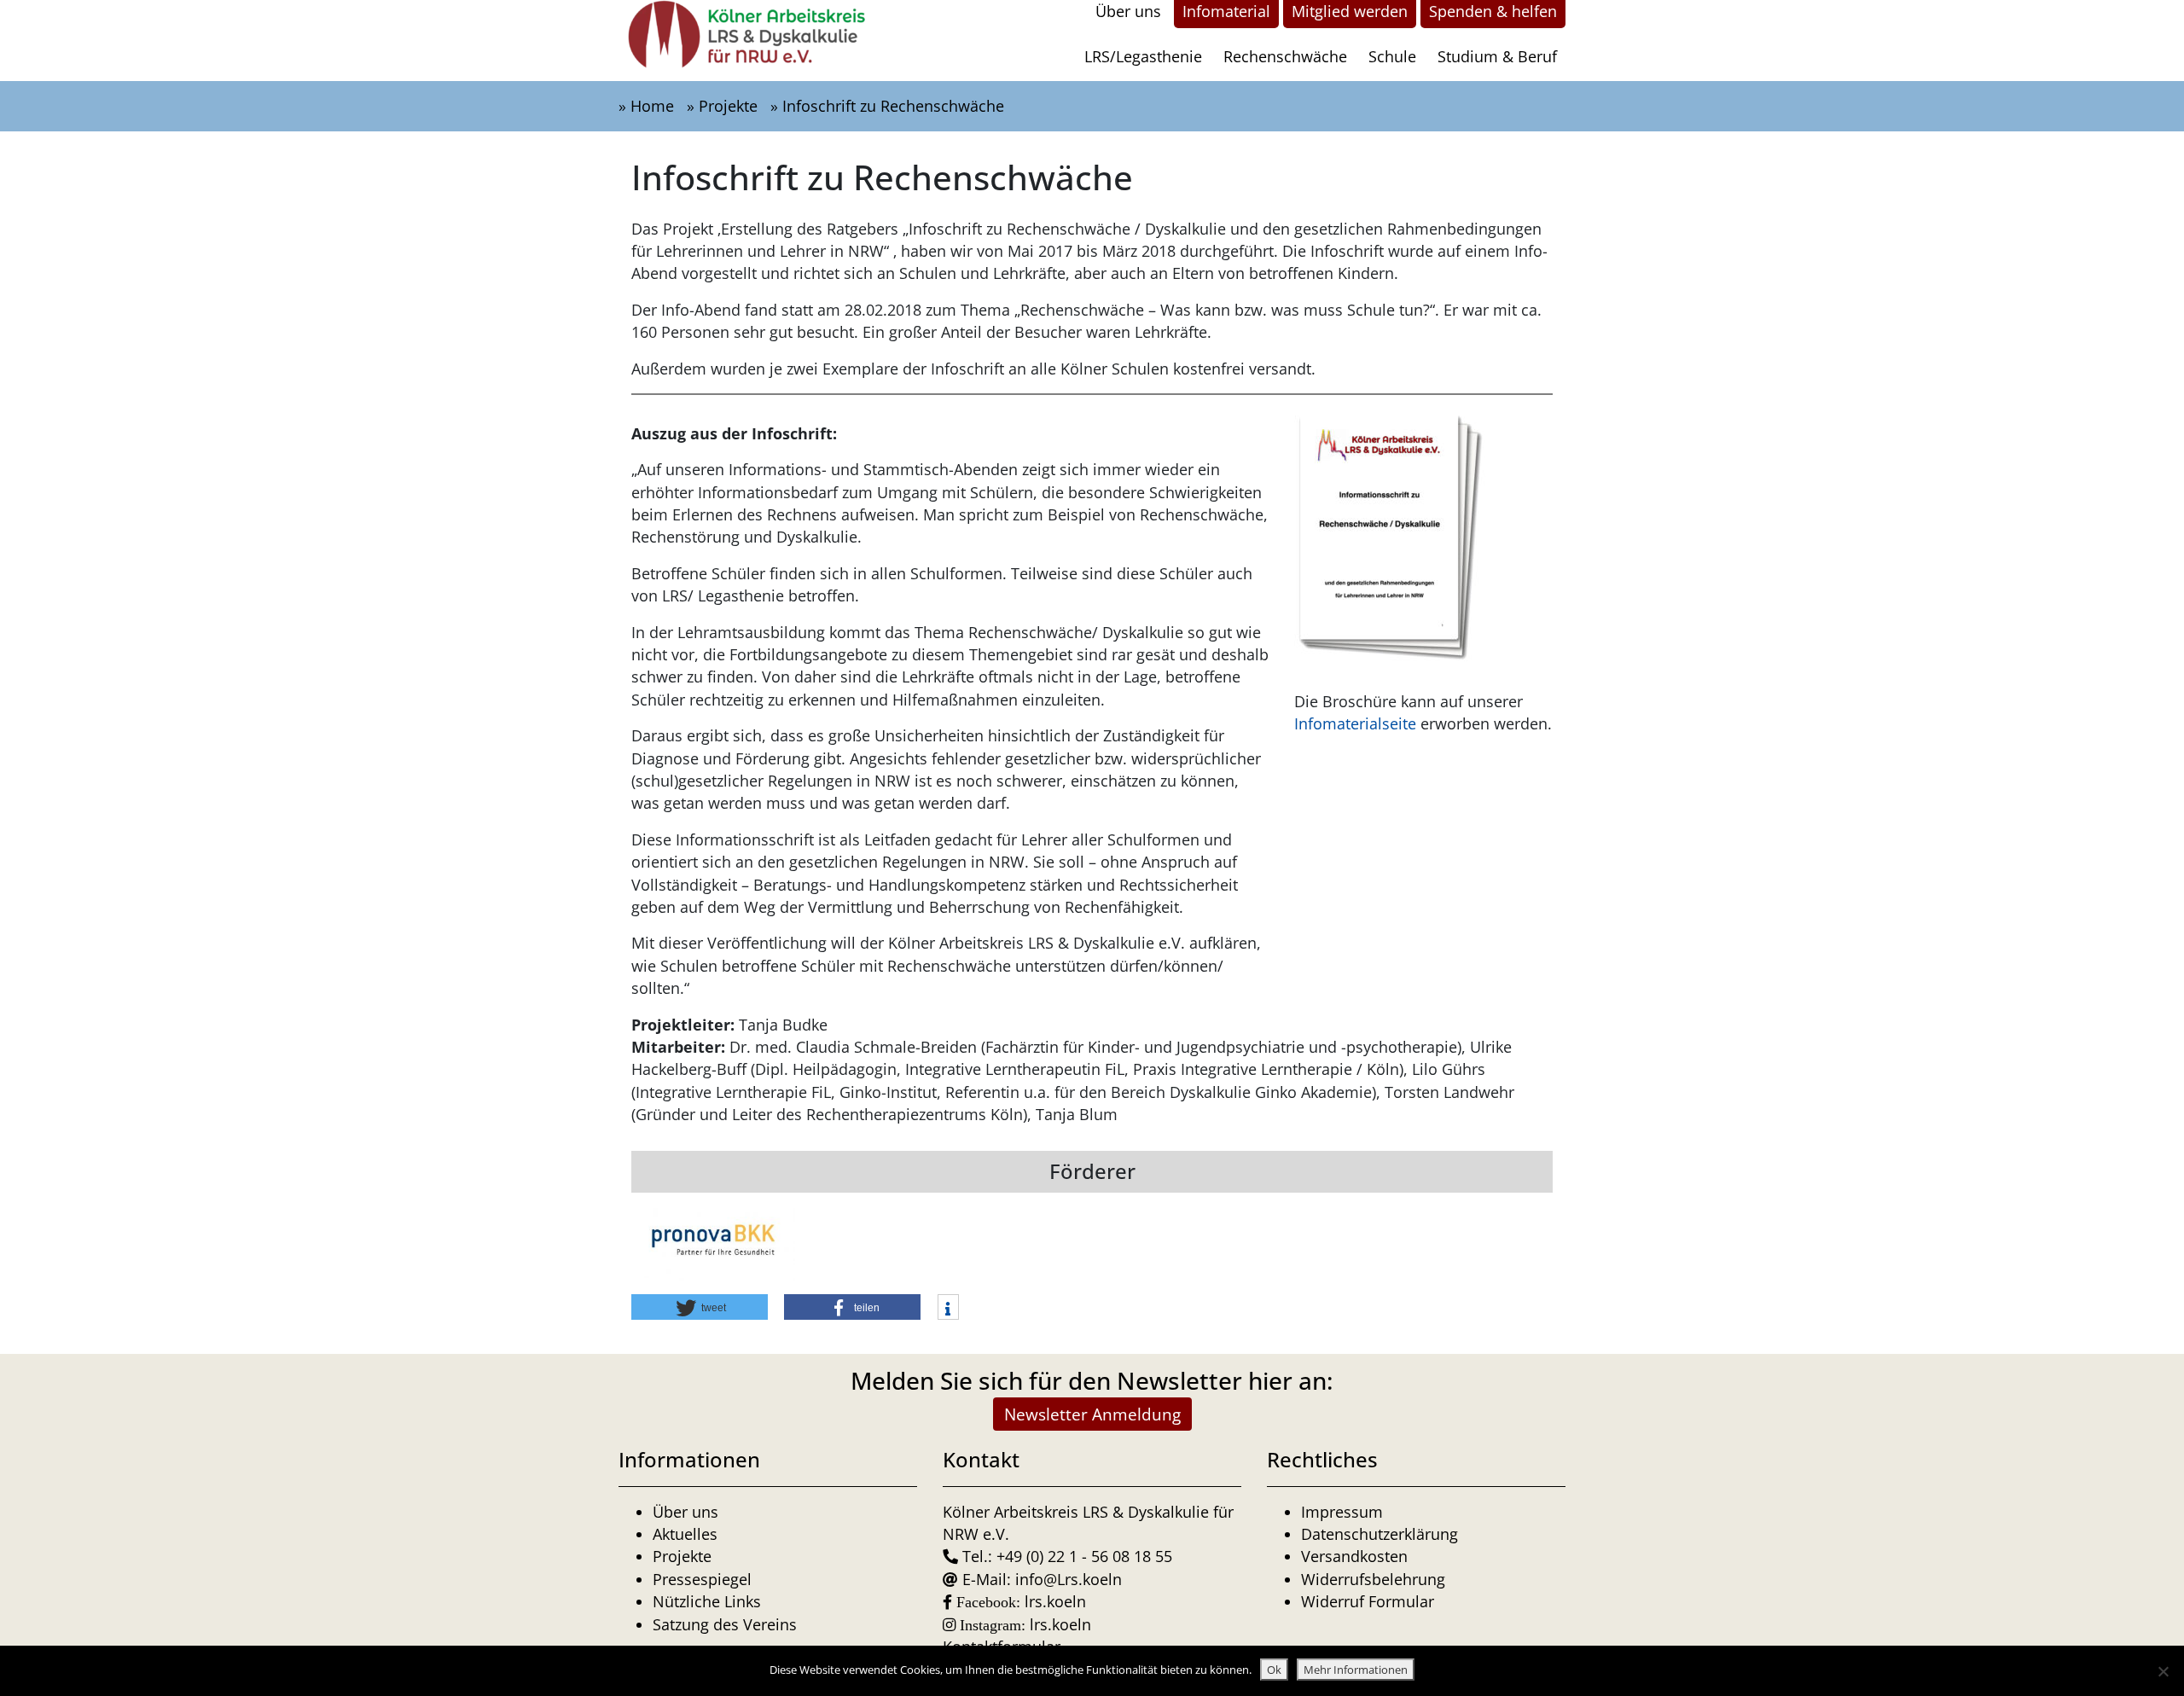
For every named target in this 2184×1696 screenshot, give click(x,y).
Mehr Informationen (1356, 1670)
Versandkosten (1354, 1556)
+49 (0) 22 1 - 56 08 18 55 (1084, 1556)
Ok (1274, 1670)
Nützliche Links (707, 1601)
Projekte (728, 106)
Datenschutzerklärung (1380, 1534)
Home (652, 106)
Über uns (685, 1512)
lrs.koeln (1055, 1601)
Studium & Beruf (1497, 56)
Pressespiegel (702, 1579)
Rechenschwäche (1285, 56)
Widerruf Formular (1368, 1601)
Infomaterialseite (1355, 723)
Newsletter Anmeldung (1092, 1414)
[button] (700, 1307)
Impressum (1342, 1512)
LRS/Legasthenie (1143, 56)
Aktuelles (685, 1534)
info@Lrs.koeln (1069, 1579)
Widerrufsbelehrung (1373, 1579)
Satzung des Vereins (725, 1624)
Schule (1392, 56)
